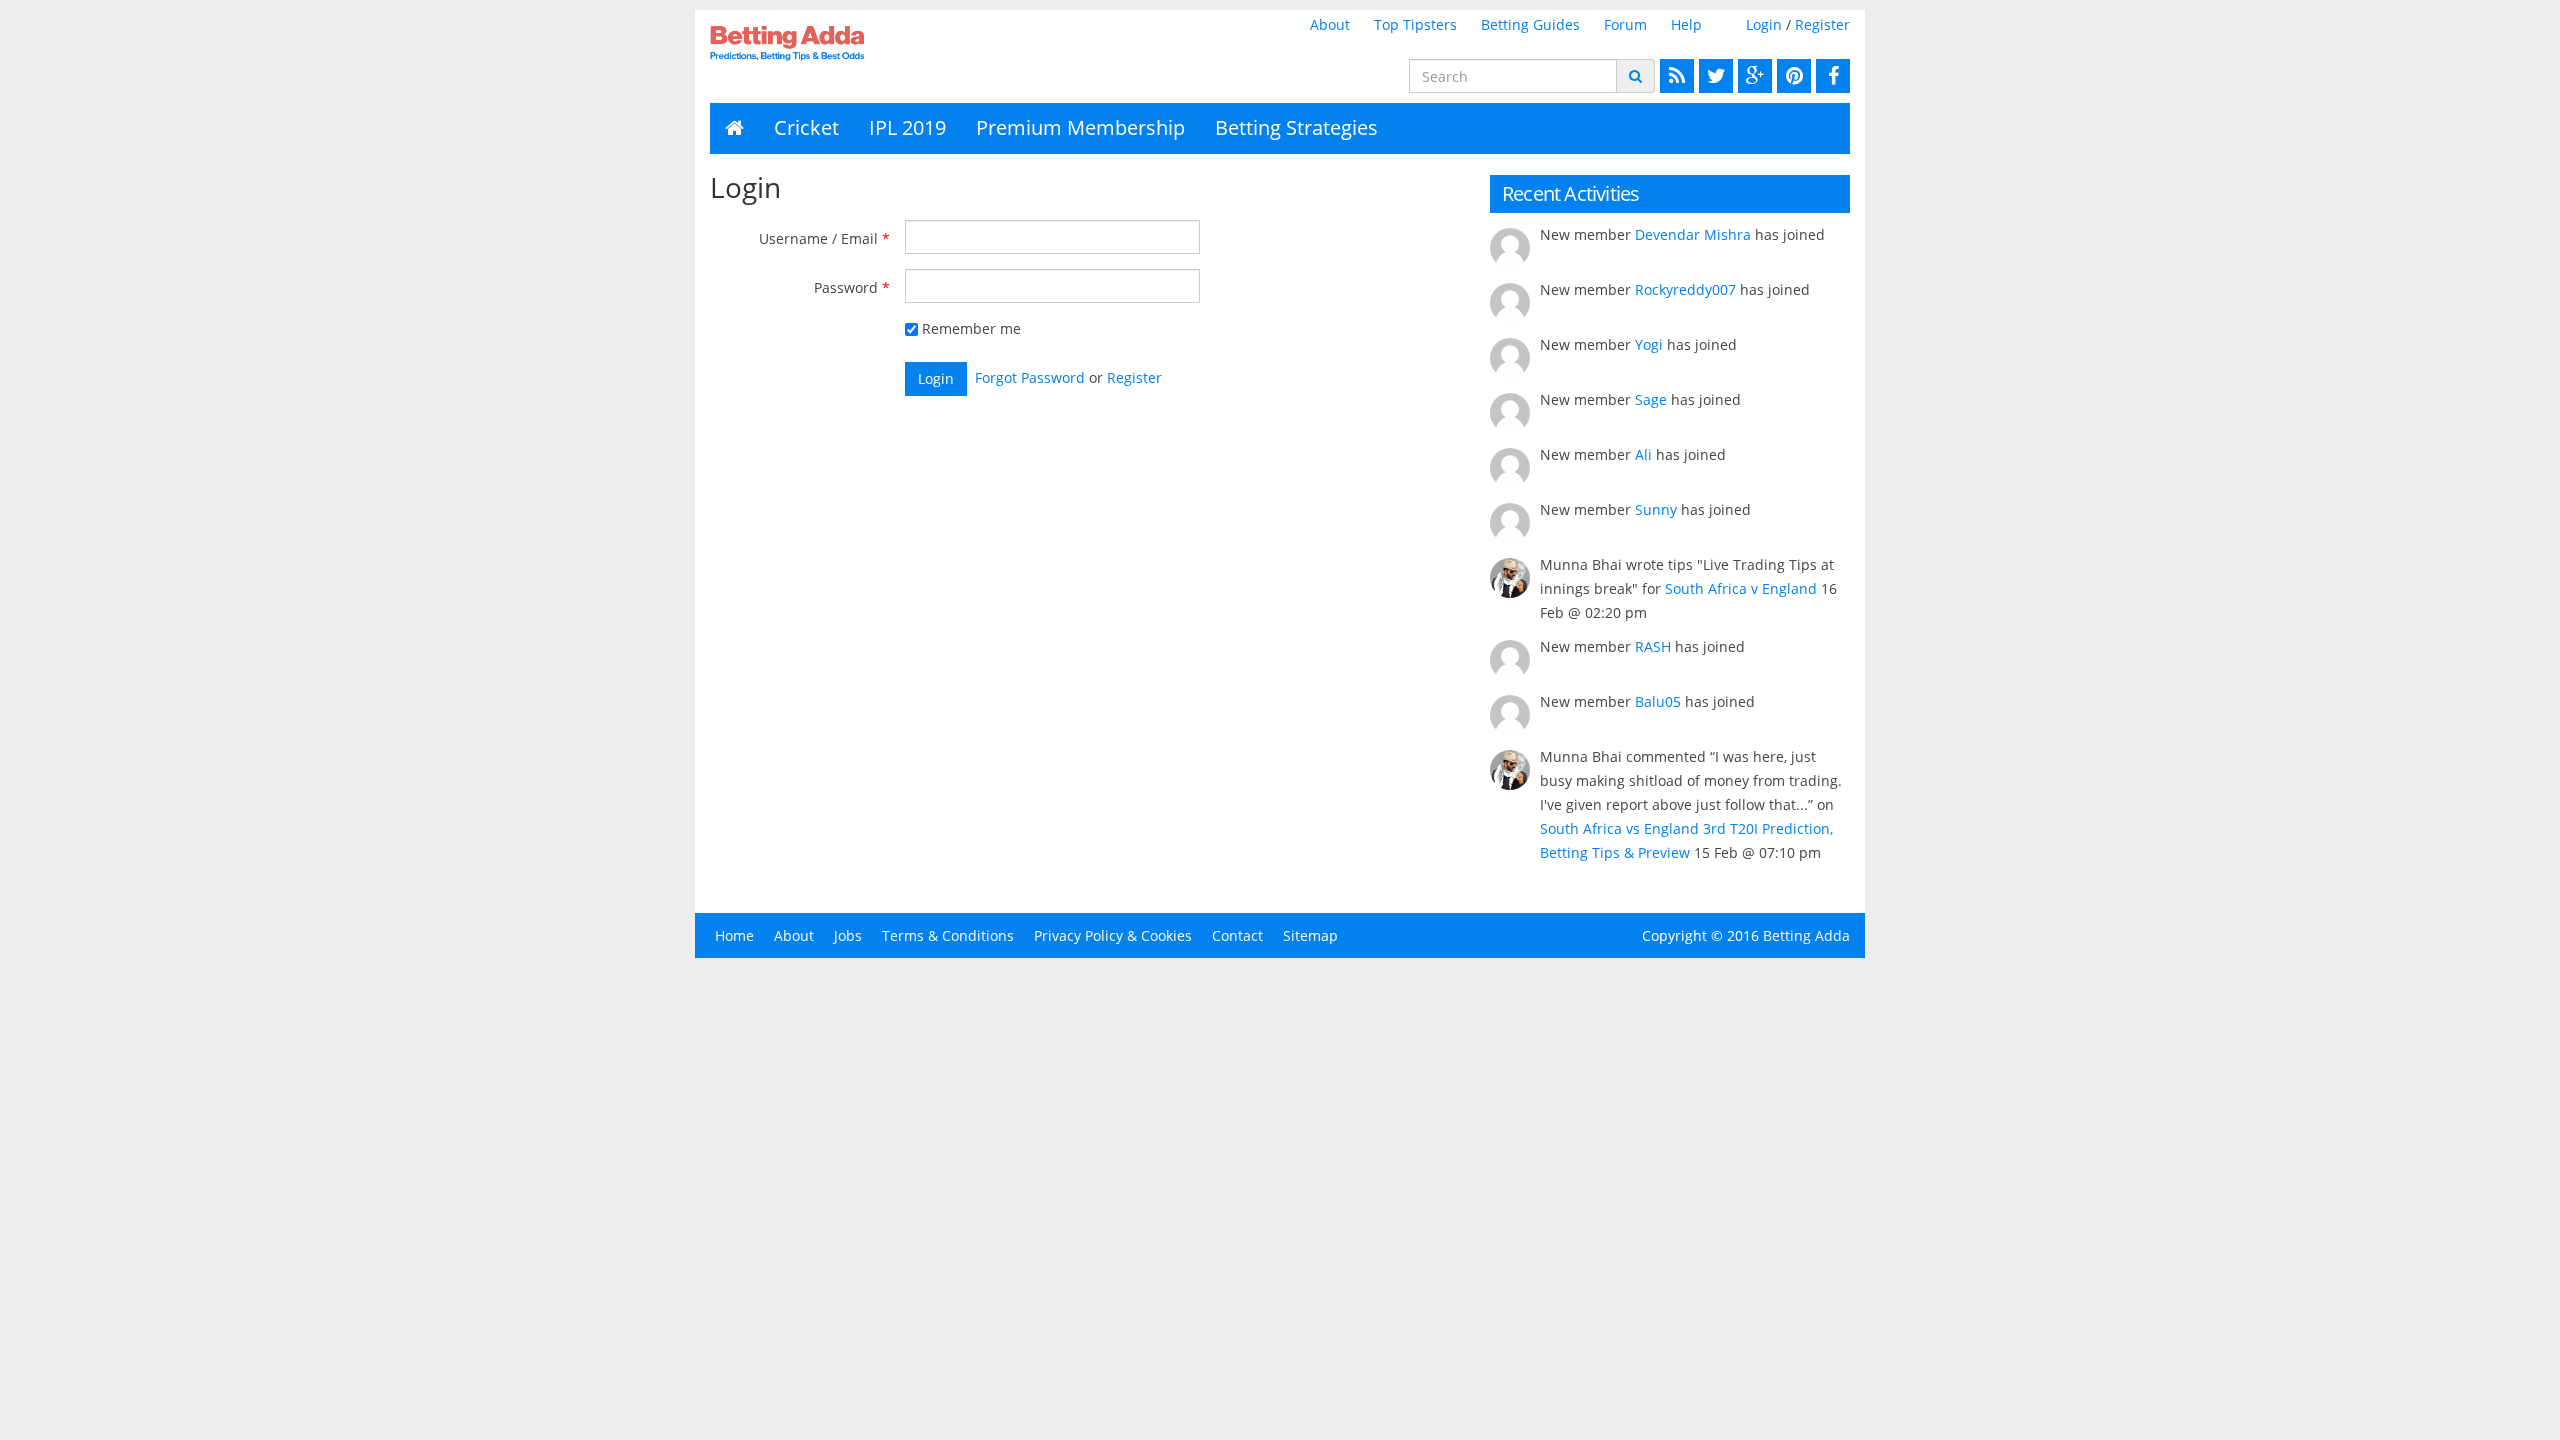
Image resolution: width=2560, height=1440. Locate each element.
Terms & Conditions (948, 935)
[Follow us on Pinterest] (1791, 76)
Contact (1237, 935)
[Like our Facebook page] (1830, 76)
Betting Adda (1806, 935)
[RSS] (1674, 76)
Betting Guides (1530, 24)
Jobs (848, 935)
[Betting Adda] (841, 43)
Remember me (969, 328)
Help (1686, 24)
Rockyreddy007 (1685, 289)
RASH (1653, 646)
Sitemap (1310, 935)
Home (734, 935)
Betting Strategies (1296, 127)
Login (1764, 24)
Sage (1651, 399)
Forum (1625, 24)
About (1330, 24)
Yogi (1649, 344)
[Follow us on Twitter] (1713, 76)
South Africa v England (1741, 588)
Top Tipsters (1415, 24)
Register (1822, 24)
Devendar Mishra (1693, 234)
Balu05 (1658, 701)
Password (846, 287)
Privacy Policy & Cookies (1113, 935)
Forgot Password (1030, 377)
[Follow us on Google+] (1752, 76)
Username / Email (818, 238)
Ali (1643, 454)
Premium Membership (1080, 127)
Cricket (806, 127)
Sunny (1656, 509)
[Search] (1635, 76)
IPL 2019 (907, 127)
